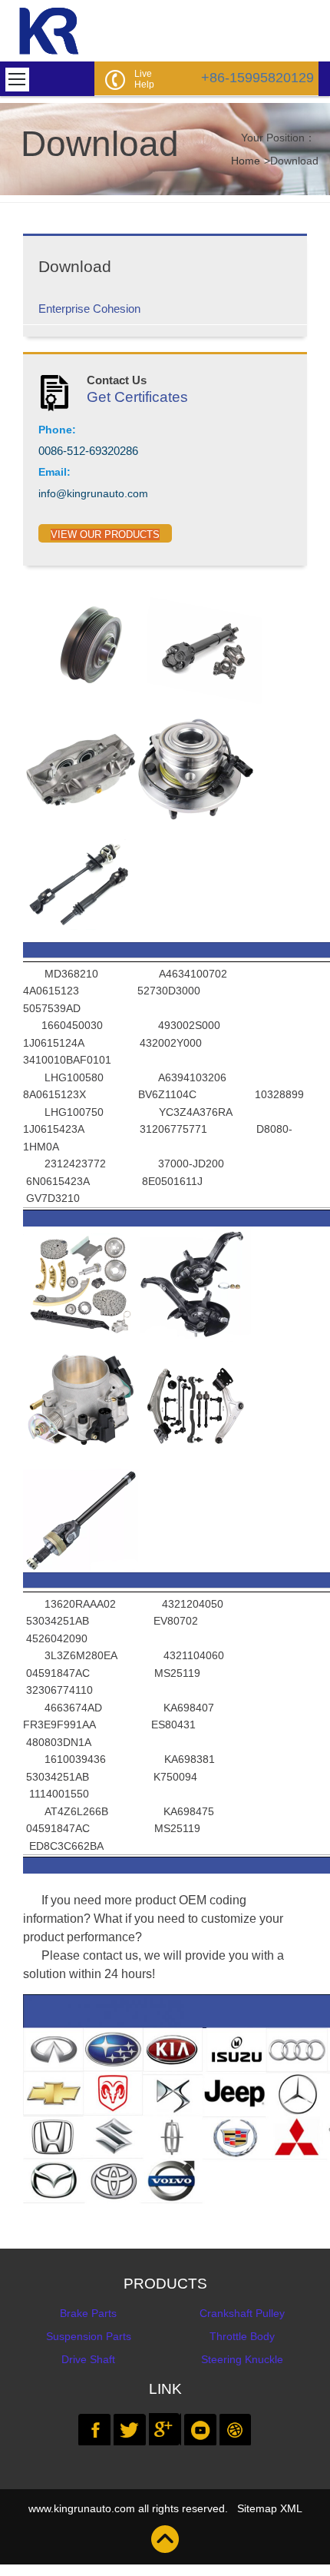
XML (291, 2508)
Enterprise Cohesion (89, 309)
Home (246, 161)
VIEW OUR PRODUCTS (105, 534)
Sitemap (257, 2508)
